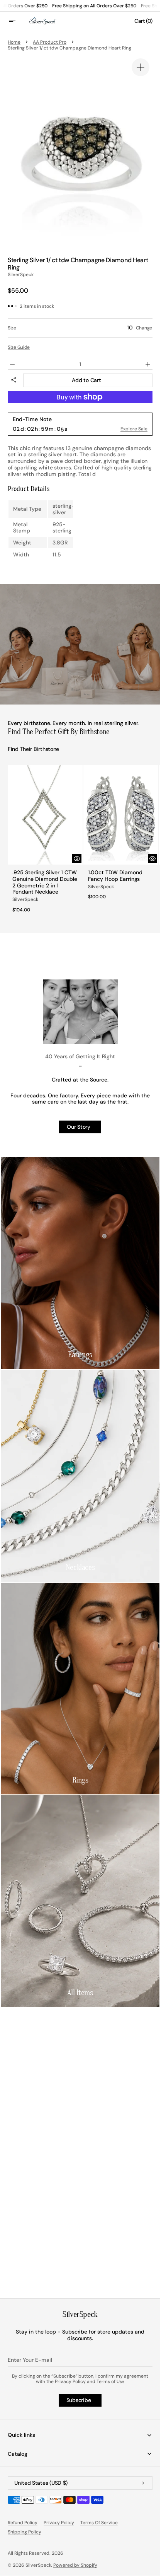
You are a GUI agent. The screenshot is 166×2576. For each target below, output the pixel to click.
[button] (17, 21)
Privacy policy (59, 2523)
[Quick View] (74, 855)
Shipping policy (25, 2532)
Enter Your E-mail (30, 2360)
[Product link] (44, 839)
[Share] (14, 380)
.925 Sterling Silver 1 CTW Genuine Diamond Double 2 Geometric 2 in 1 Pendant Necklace (43, 878)
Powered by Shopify (75, 2565)
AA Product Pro (50, 42)
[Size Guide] (19, 347)
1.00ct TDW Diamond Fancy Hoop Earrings (113, 872)
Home (14, 42)
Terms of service (99, 2523)
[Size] (80, 328)
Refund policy (23, 2523)
